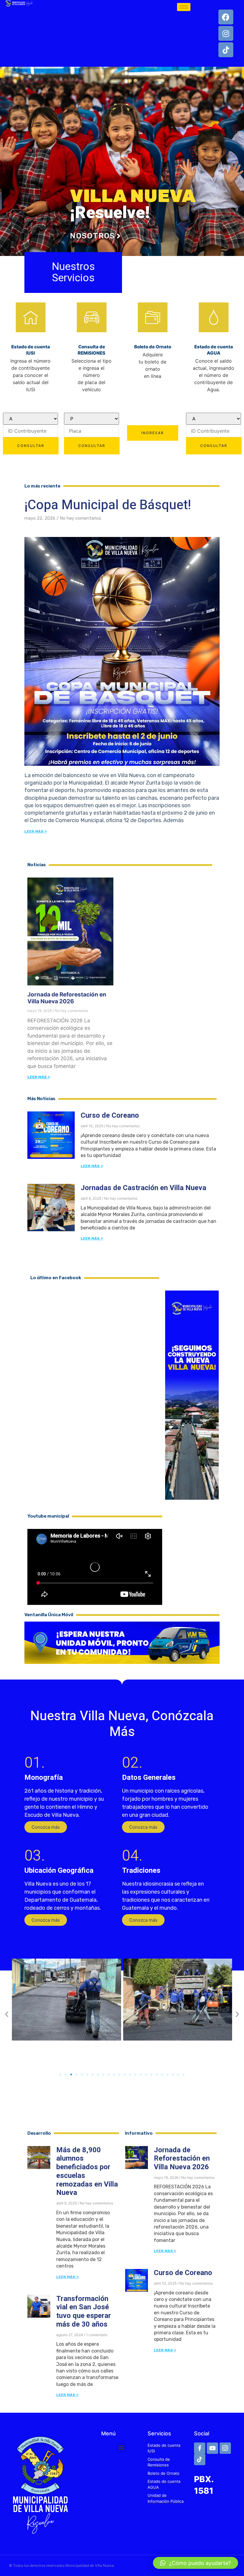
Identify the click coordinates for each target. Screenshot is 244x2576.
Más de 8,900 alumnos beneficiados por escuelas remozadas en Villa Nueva (87, 2171)
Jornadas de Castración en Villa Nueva (143, 1188)
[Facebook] (226, 17)
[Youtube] (212, 2448)
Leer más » (36, 831)
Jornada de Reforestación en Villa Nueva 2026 (67, 998)
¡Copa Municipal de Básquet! (108, 505)
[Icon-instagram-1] (225, 2448)
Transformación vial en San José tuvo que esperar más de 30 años (84, 2312)
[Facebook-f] (200, 2448)
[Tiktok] (226, 50)
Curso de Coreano (110, 1115)
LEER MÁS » (39, 1077)
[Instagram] (226, 33)
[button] (46, 1827)
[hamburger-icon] (184, 7)
